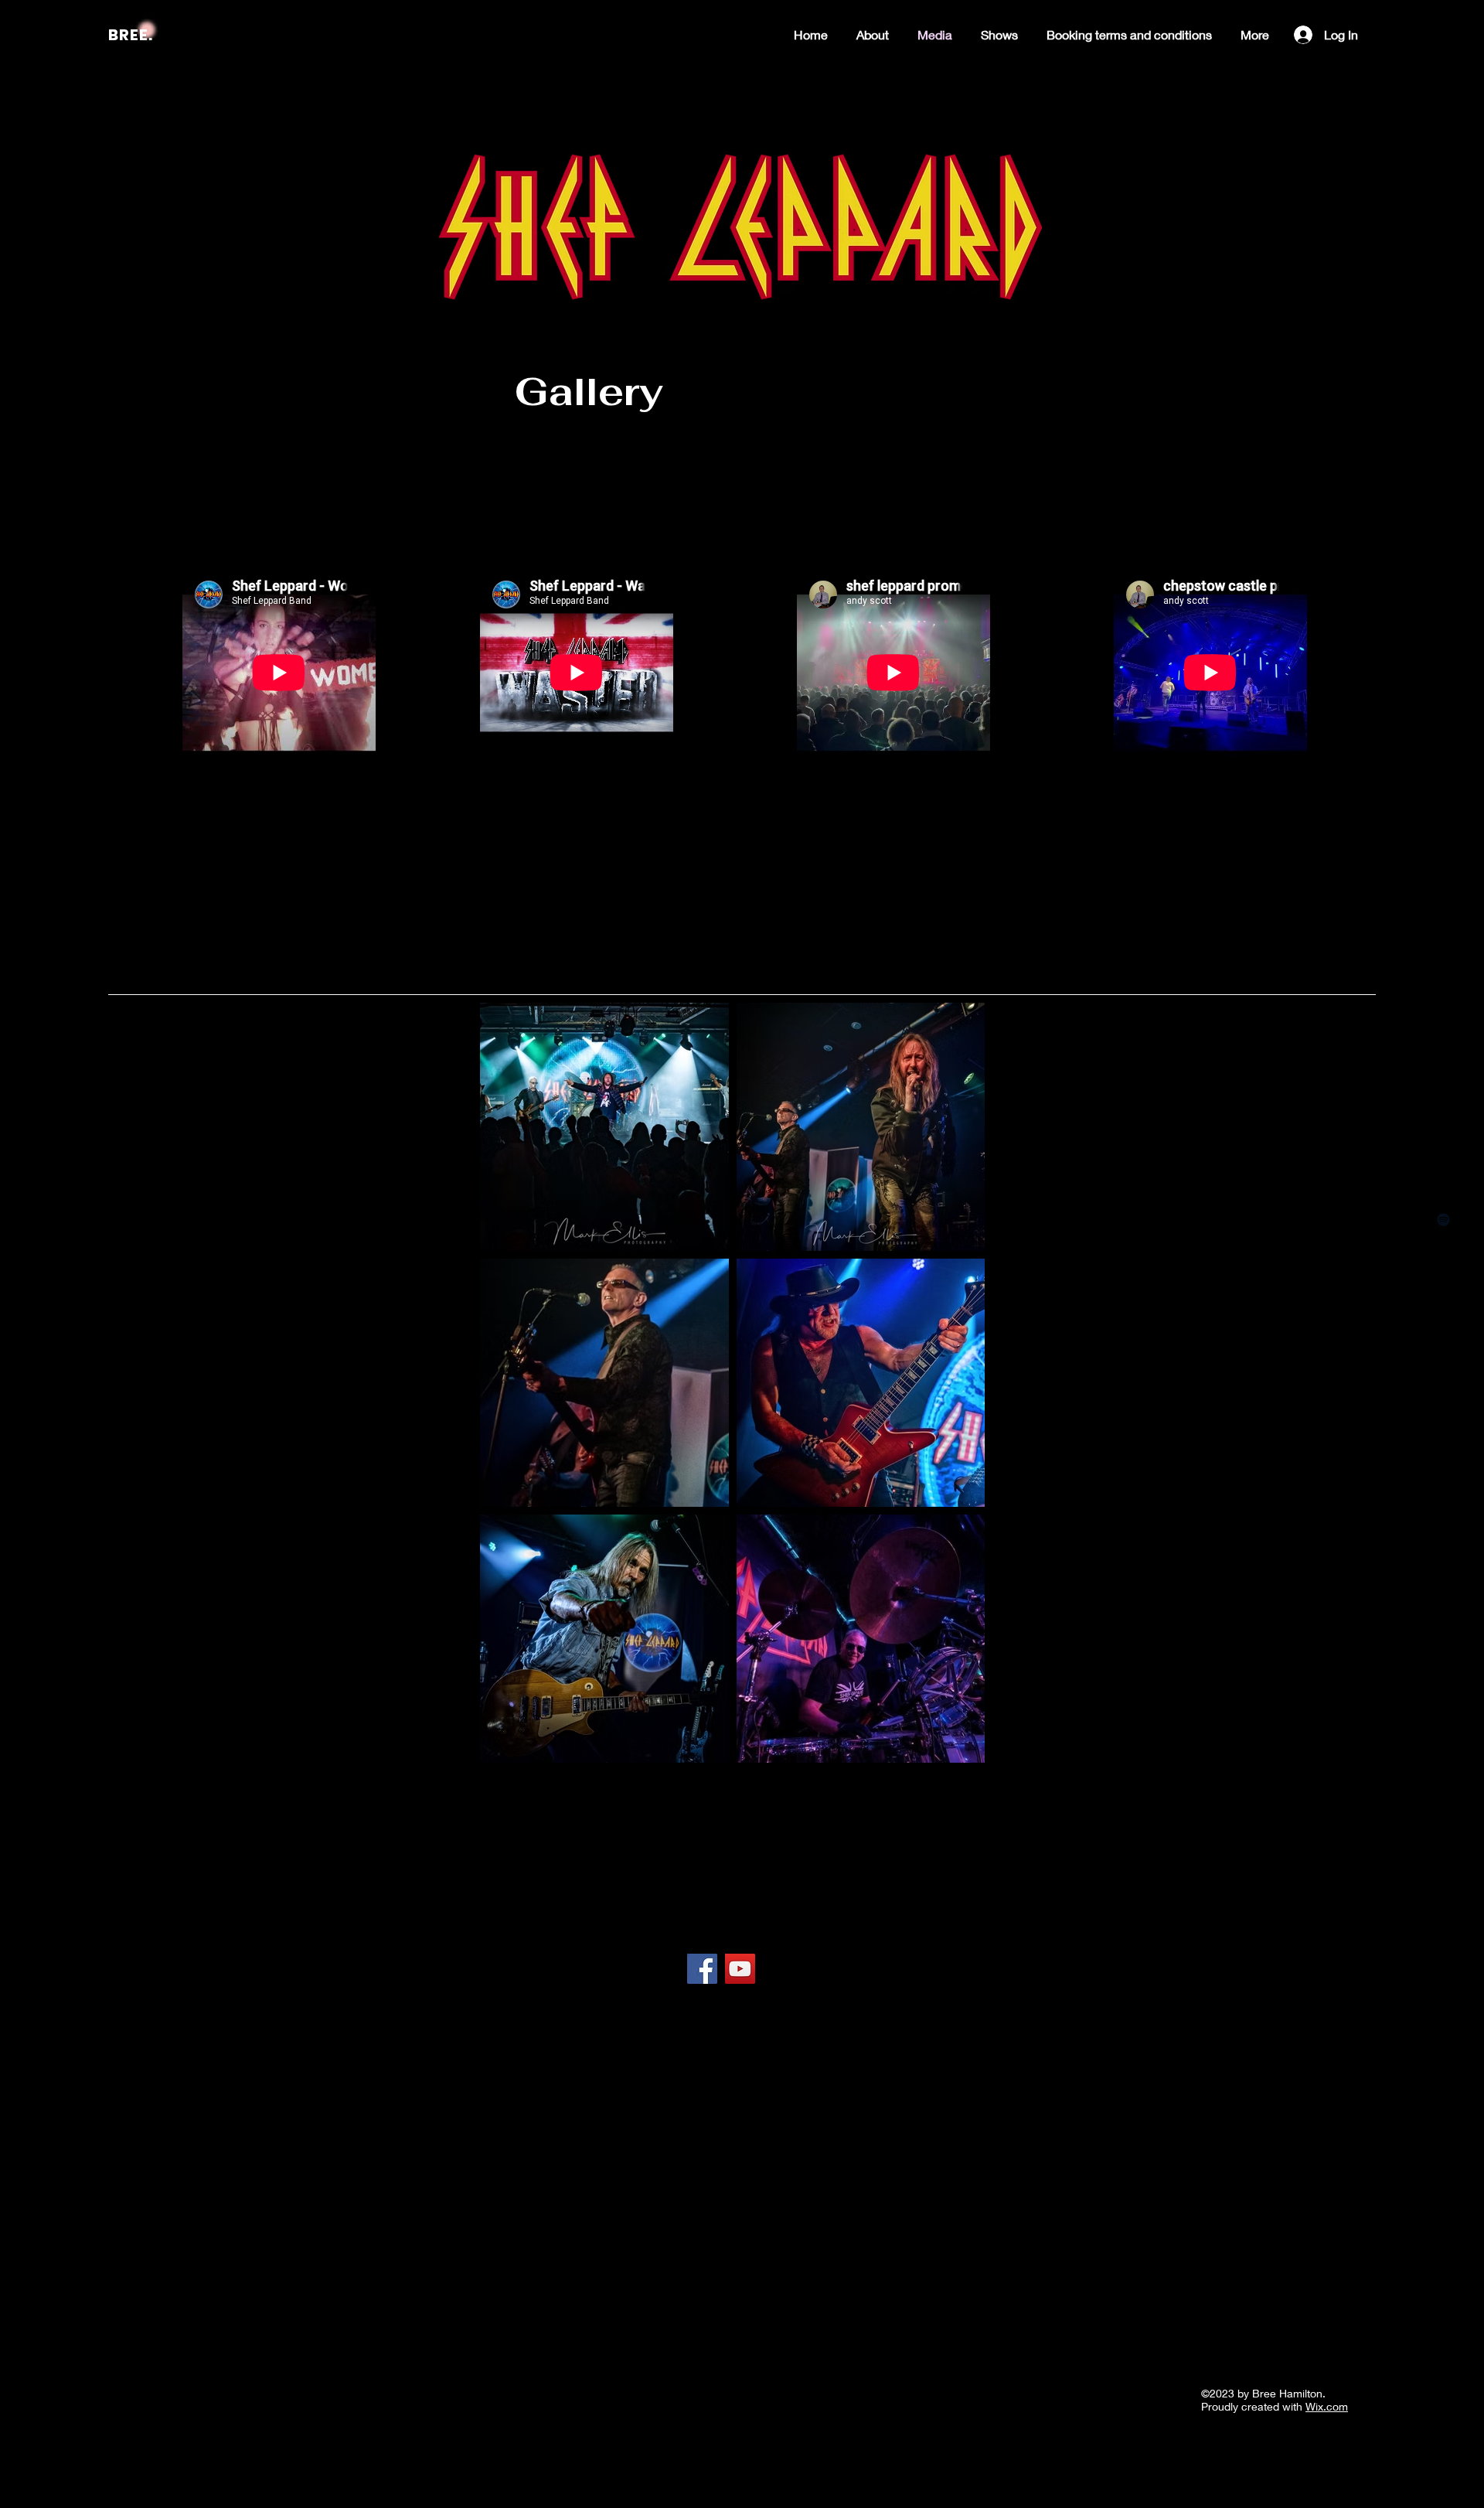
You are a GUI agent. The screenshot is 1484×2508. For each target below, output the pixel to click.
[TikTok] (1443, 1289)
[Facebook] (1443, 1359)
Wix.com (1327, 2406)
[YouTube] (1443, 1254)
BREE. (131, 35)
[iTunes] (1443, 1185)
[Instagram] (1443, 1324)
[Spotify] (1443, 1220)
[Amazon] (1443, 1150)
